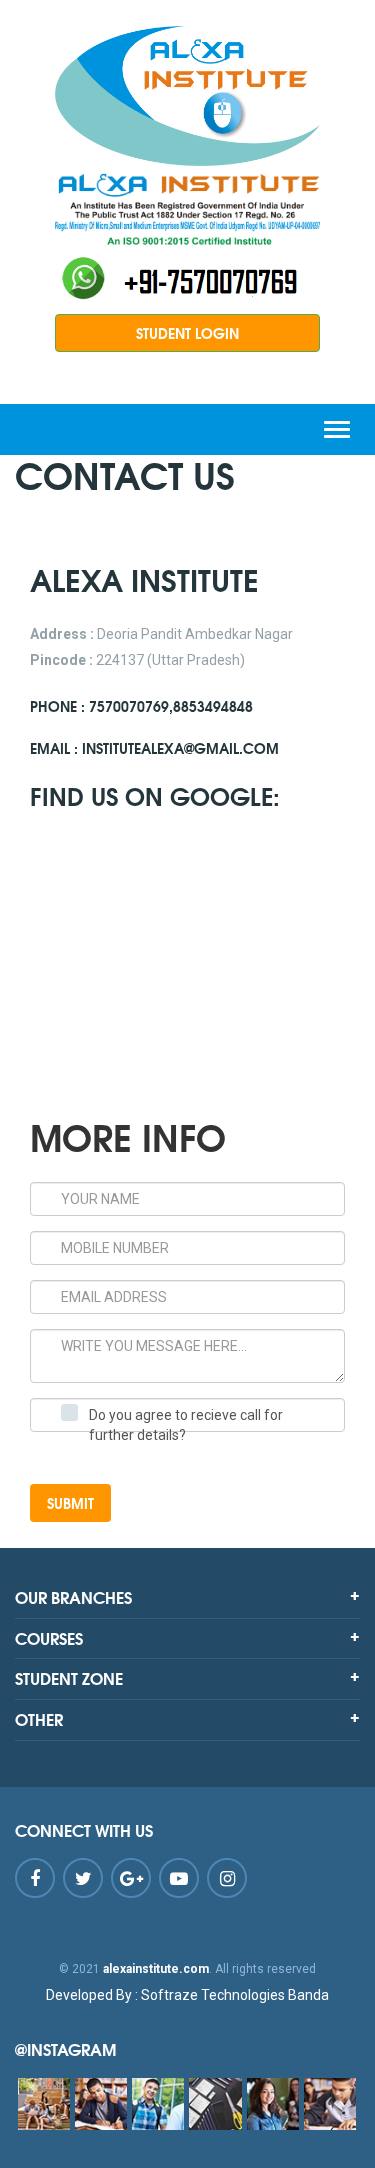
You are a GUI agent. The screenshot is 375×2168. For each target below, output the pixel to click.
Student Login (187, 333)
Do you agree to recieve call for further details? (186, 1425)
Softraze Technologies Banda (187, 1995)
